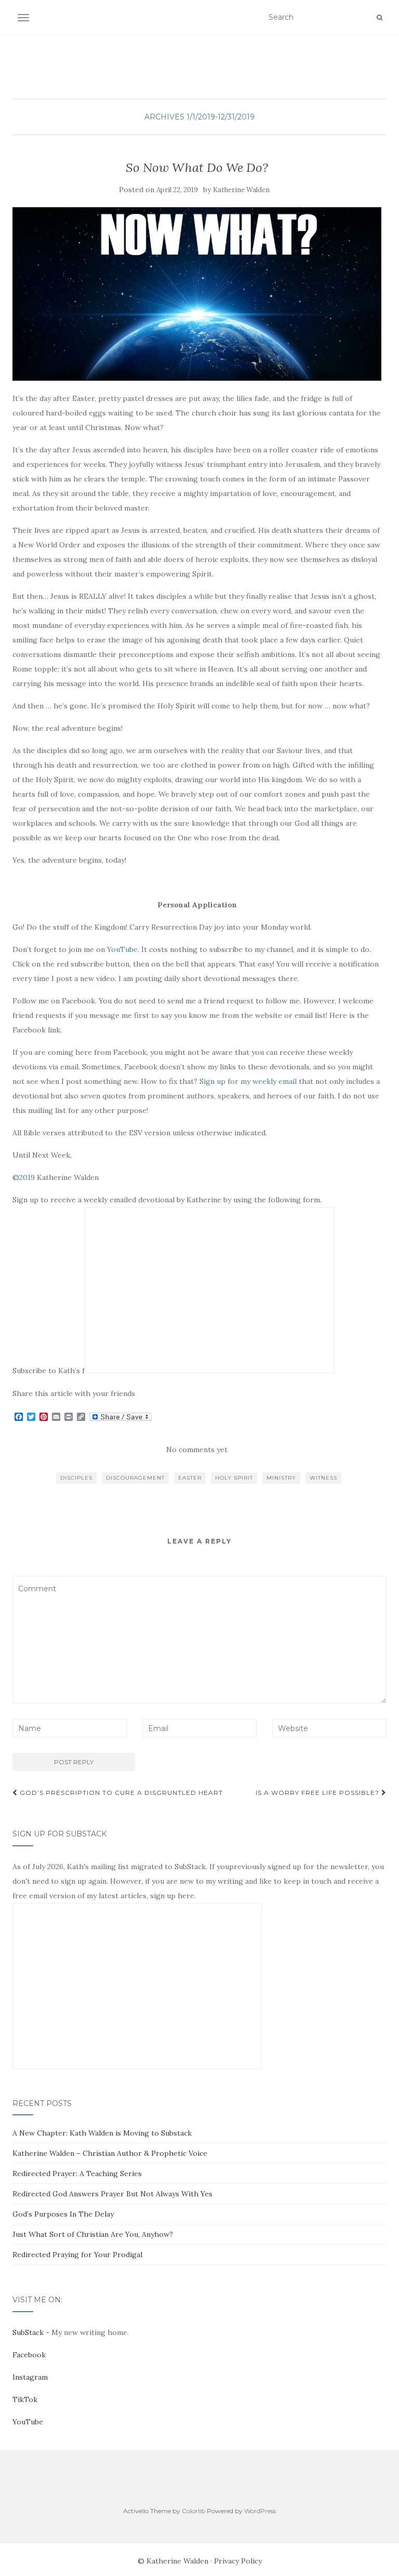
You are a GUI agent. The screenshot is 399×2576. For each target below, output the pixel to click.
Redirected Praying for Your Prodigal (77, 2255)
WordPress (260, 2511)
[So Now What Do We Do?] (197, 294)
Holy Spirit (234, 1478)
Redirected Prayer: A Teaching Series (77, 2173)
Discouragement (135, 1478)
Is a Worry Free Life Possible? (318, 1793)
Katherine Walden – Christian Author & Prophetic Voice (110, 2153)
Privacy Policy (238, 2561)
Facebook (29, 2355)
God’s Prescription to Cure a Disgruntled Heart (120, 1793)
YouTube (122, 949)
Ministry (281, 1478)
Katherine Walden (241, 190)
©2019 (24, 1177)
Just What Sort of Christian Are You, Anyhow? (93, 2234)
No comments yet (197, 1450)
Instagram (30, 2377)
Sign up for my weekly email (248, 1081)
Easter (190, 1478)
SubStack (28, 2332)
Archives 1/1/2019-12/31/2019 (199, 117)
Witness (323, 1478)
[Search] (380, 18)
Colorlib (194, 2511)
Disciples (76, 1478)
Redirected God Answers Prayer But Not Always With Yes (112, 2194)
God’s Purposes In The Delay (63, 2214)
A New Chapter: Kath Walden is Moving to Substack (102, 2133)
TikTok (25, 2399)
